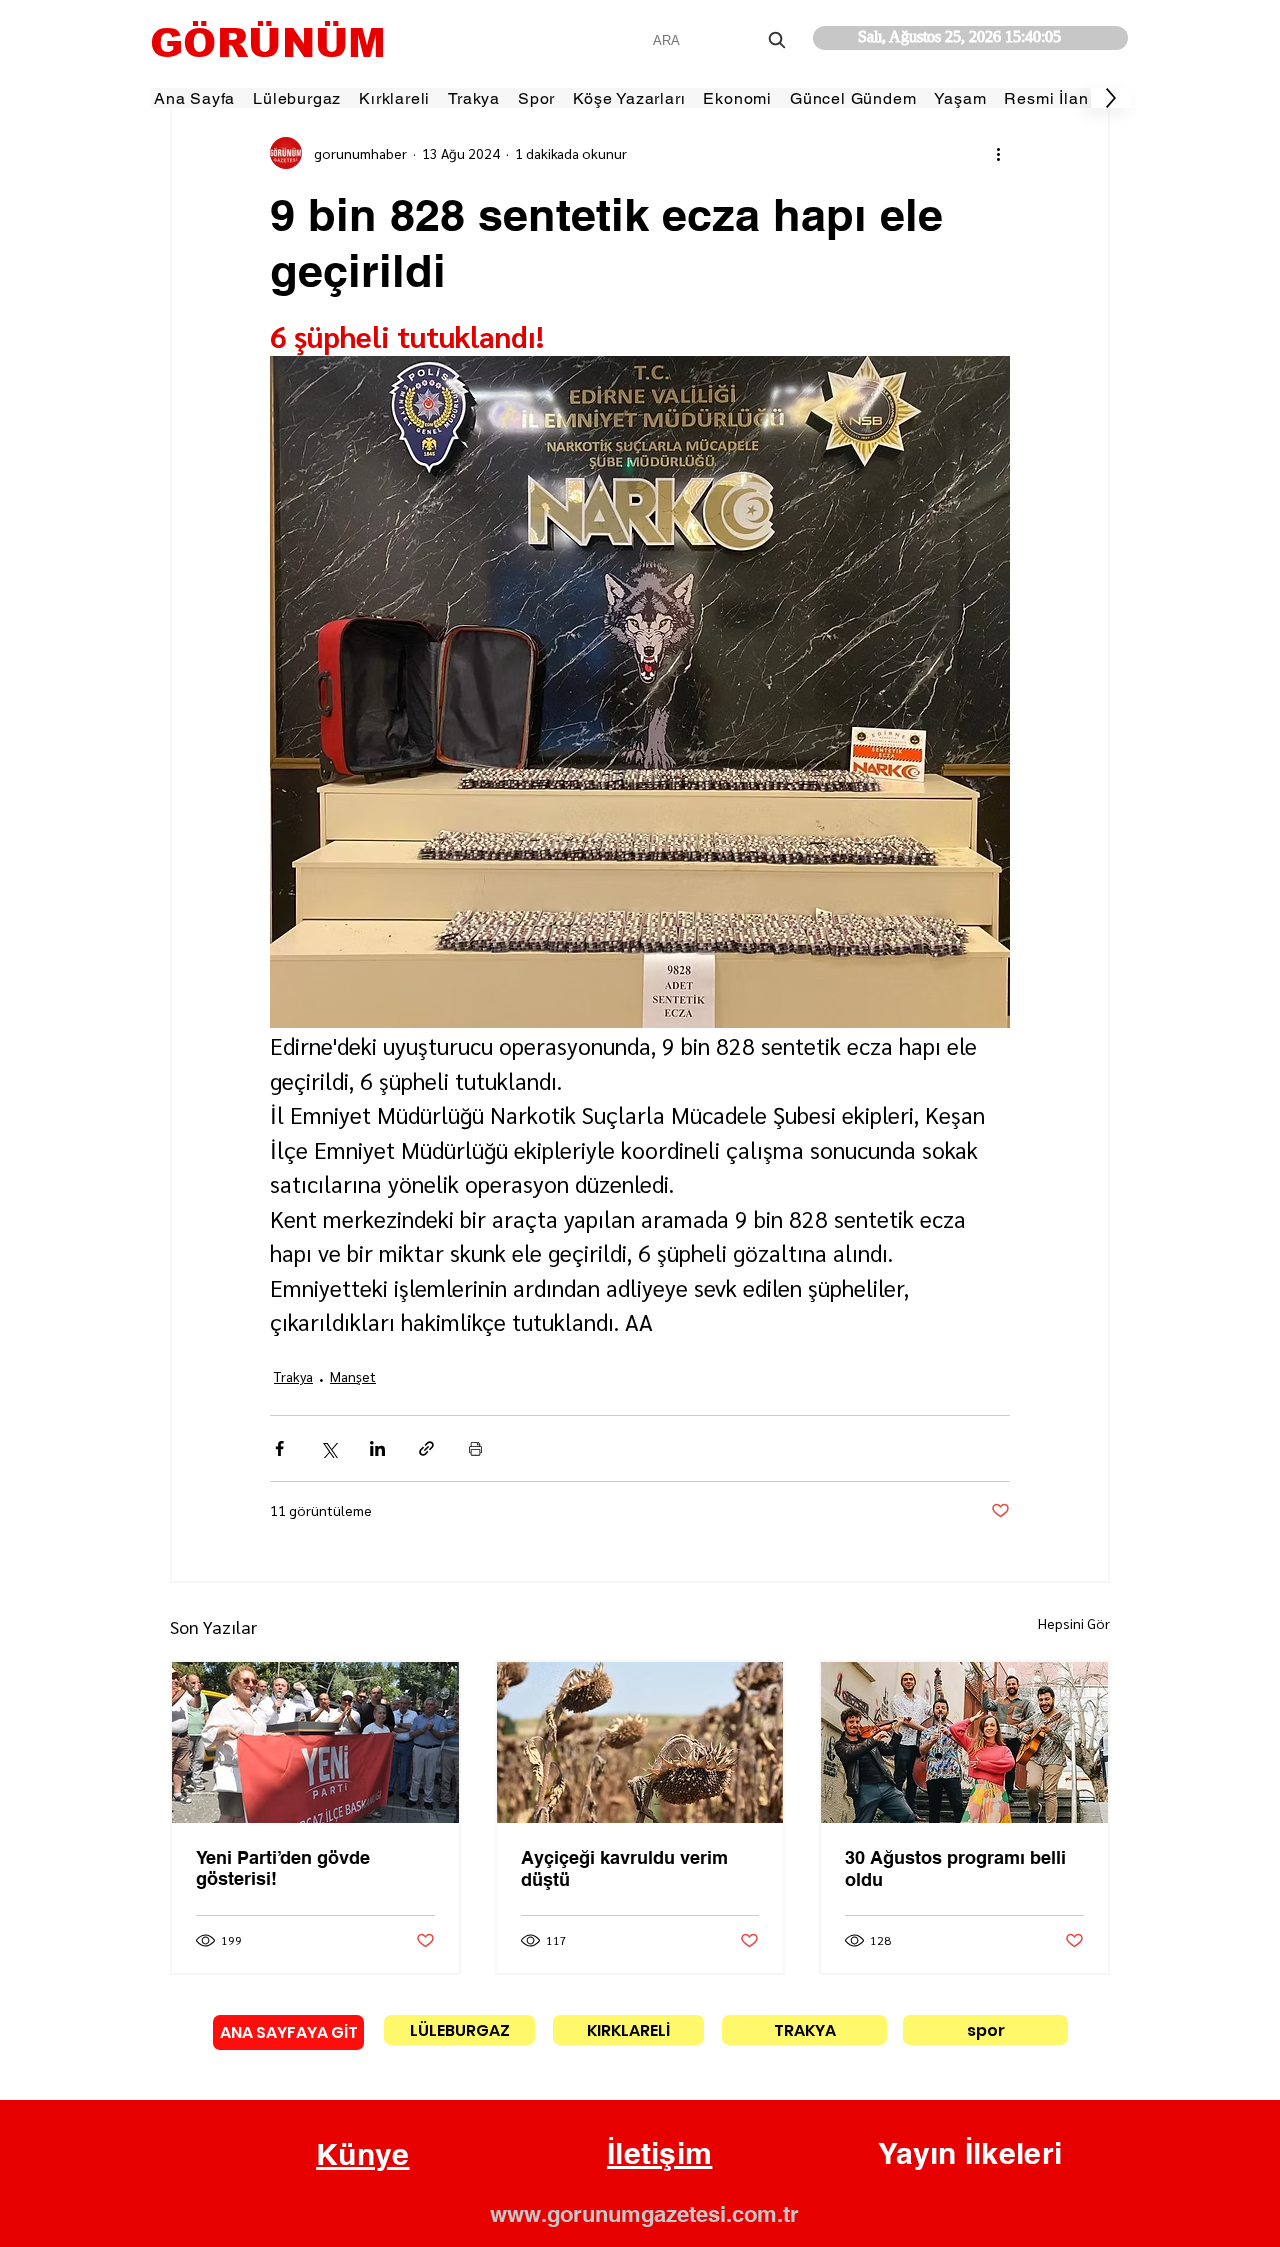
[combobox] (721, 40)
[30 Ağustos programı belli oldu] (964, 1742)
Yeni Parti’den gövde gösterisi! (283, 1868)
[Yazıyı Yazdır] (475, 1448)
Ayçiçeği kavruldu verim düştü (624, 1868)
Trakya (293, 1376)
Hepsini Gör (1074, 1623)
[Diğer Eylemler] (998, 153)
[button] (363, 2155)
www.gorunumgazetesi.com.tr (644, 2214)
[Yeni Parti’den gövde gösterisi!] (315, 1742)
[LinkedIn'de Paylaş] (377, 1448)
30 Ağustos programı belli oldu (955, 1868)
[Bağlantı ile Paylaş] (426, 1448)
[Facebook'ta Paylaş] (279, 1448)
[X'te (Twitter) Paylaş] (328, 1448)
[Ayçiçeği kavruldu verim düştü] (640, 1742)
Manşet (353, 1376)
